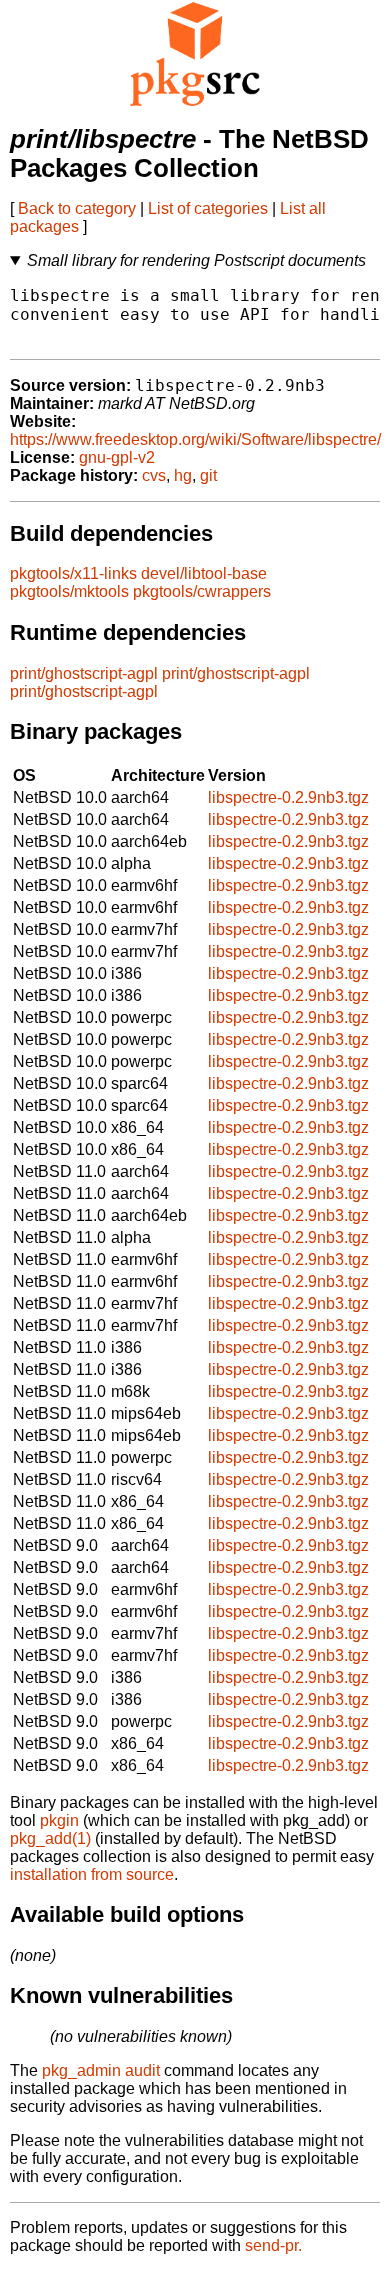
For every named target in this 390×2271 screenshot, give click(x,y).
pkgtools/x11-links (73, 573)
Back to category (77, 208)
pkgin (59, 1820)
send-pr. (273, 2245)
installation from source (92, 1874)
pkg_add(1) (50, 1838)
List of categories (208, 208)
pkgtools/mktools (69, 591)
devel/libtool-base (204, 573)
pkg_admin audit (101, 2070)
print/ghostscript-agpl (84, 673)
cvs (154, 475)
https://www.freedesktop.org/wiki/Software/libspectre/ (195, 439)
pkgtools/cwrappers (202, 591)
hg (183, 475)
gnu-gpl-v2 (117, 457)
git (208, 475)
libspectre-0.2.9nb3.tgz (288, 797)
